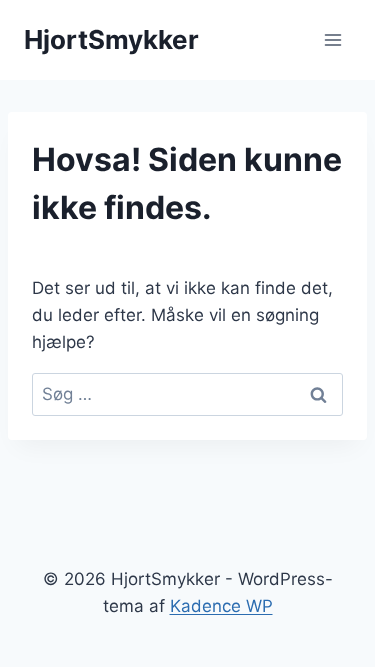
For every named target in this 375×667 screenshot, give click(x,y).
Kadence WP (221, 606)
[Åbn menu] (332, 39)
